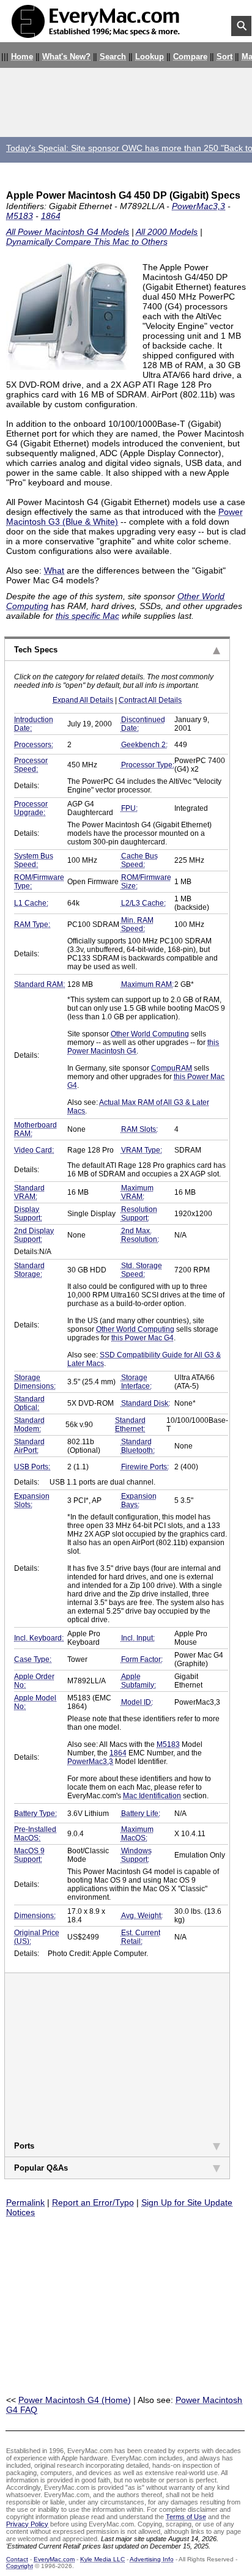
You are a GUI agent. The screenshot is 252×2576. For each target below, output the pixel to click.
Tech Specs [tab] (36, 650)
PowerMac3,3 (198, 206)
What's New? (66, 57)
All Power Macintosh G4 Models (68, 232)
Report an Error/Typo (93, 2202)
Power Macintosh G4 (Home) (75, 2400)
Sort (224, 57)
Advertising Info (152, 2559)
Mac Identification (152, 1796)
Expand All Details (83, 700)
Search (113, 57)
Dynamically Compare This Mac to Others (87, 242)
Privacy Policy (27, 2524)
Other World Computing (150, 1034)
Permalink (25, 2202)
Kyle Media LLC (102, 2559)
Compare (190, 57)
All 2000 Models (167, 232)
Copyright (20, 2566)
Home (22, 57)
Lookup (150, 57)
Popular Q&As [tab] (41, 2168)
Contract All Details (150, 700)
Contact (17, 2559)
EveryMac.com (54, 2559)
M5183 (20, 216)
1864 (51, 216)
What (54, 570)
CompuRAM (172, 1068)
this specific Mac (87, 616)
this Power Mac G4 (143, 1338)
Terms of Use (186, 2517)
